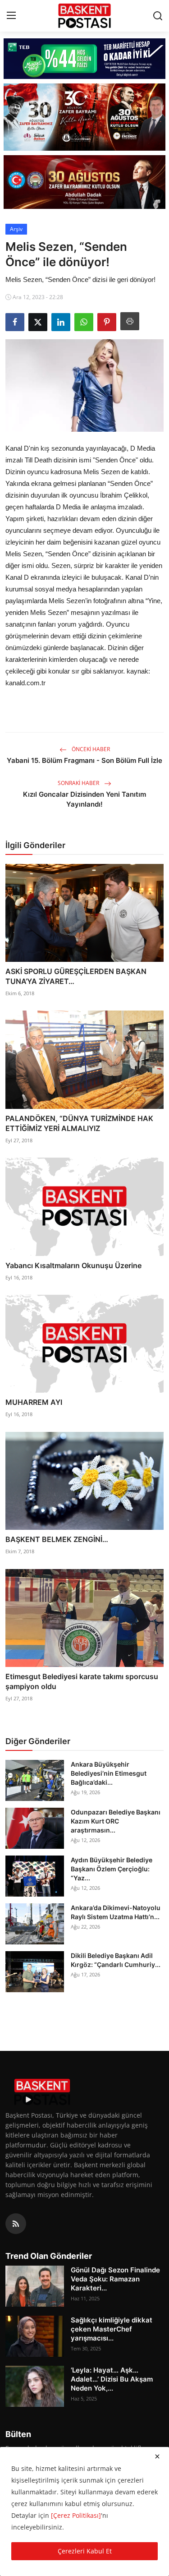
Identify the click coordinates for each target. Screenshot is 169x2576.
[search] (158, 16)
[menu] (11, 16)
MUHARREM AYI (34, 1402)
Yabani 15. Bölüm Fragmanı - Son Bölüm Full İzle (84, 760)
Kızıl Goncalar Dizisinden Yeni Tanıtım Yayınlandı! (84, 799)
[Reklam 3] (84, 182)
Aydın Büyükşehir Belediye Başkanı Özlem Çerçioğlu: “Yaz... (112, 1869)
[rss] (16, 2224)
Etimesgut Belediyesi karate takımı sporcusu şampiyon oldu (82, 1681)
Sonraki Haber (79, 783)
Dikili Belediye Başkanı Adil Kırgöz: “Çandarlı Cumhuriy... (116, 1960)
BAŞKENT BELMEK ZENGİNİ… (57, 1539)
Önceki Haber (90, 749)
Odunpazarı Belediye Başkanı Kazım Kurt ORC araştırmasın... (116, 1821)
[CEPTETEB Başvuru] (84, 59)
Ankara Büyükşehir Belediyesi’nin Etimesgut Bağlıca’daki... (109, 1773)
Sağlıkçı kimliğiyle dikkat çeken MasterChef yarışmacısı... (112, 2329)
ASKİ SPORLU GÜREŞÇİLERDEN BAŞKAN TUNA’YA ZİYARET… (76, 976)
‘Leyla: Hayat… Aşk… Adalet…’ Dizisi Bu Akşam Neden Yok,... (112, 2379)
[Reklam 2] (84, 117)
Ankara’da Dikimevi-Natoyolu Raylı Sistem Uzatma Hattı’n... (116, 1912)
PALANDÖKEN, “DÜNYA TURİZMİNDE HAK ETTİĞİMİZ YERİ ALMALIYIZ (79, 1123)
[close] (157, 2456)
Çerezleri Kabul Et (85, 2551)
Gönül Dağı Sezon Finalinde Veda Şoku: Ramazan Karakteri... (115, 2279)
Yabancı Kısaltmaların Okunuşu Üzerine (73, 1265)
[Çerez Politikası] (76, 2515)
